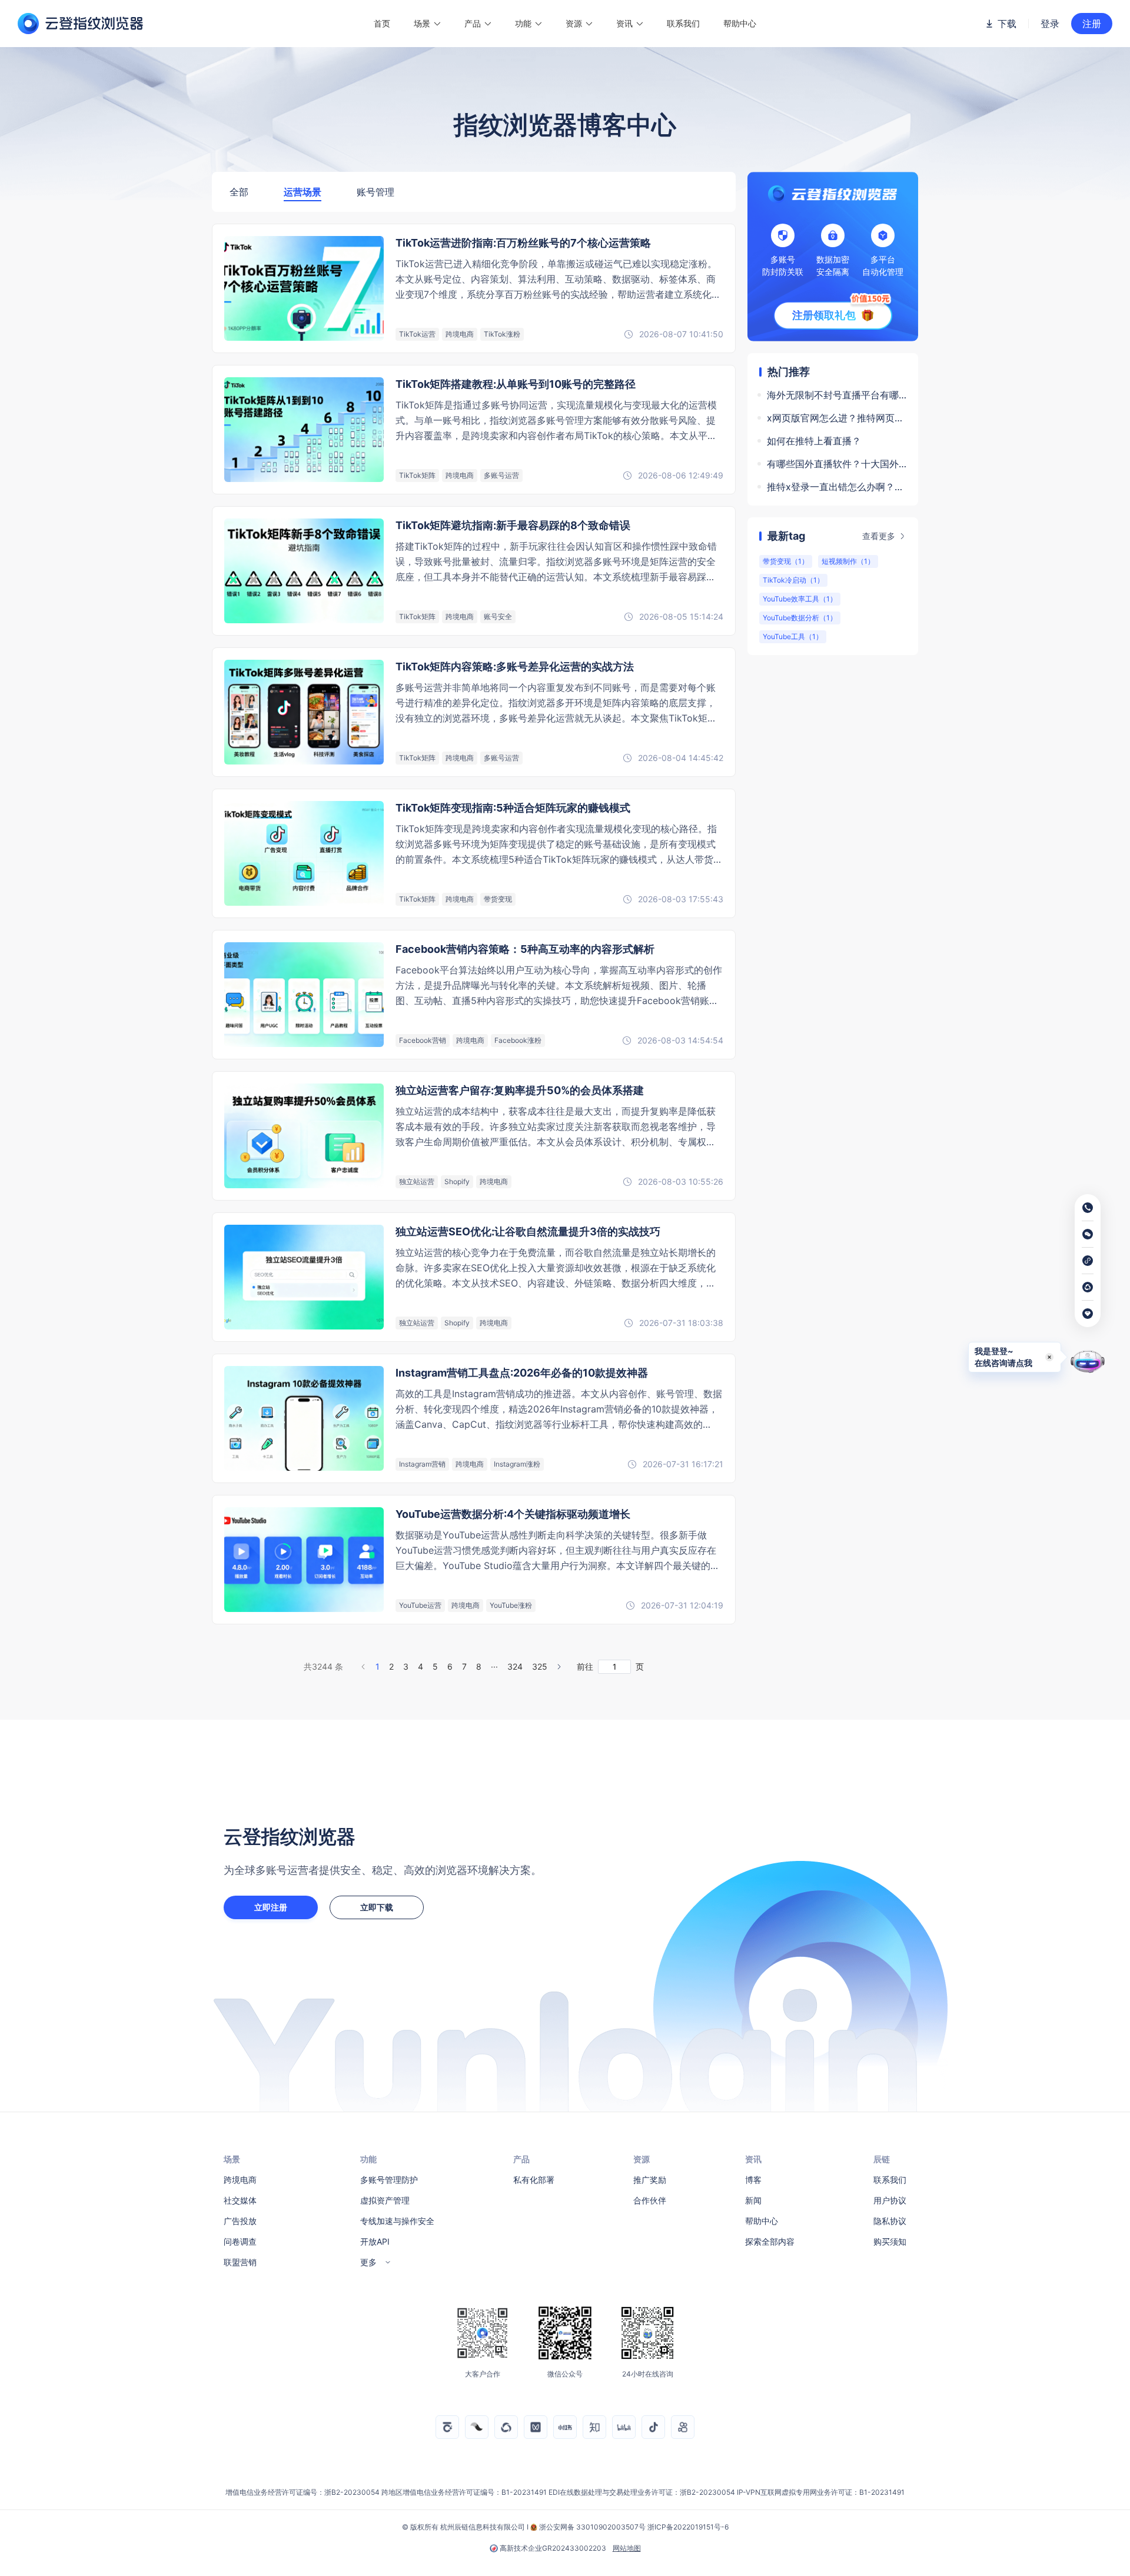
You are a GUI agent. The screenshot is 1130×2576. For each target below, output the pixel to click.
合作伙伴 (650, 2200)
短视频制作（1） (848, 561)
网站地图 (627, 2548)
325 (540, 1666)
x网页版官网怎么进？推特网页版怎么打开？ (837, 418)
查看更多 (879, 536)
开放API (375, 2241)
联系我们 (683, 23)
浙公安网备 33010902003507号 (592, 2527)
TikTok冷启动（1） (793, 580)
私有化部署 (534, 2180)
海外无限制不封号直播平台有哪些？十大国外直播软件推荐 (837, 395)
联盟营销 (240, 2262)
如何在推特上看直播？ (814, 441)
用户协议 (890, 2200)
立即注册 (271, 1907)
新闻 (753, 2200)
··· (494, 1666)
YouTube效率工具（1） (800, 599)
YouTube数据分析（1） (800, 618)
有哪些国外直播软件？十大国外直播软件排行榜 (837, 464)
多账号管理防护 (389, 2180)
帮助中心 (740, 23)
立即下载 (377, 1907)
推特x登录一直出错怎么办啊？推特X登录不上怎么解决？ (837, 487)
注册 (1092, 24)
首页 (382, 23)
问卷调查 (240, 2241)
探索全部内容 (770, 2241)
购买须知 (890, 2241)
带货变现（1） (786, 561)
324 (515, 1666)
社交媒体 (240, 2200)
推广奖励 (650, 2180)
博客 (753, 2180)
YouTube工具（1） (793, 636)
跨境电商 (240, 2180)
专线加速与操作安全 (397, 2221)
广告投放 (240, 2221)
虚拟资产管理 (385, 2200)
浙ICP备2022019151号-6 (688, 2527)
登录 (1050, 24)
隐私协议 (890, 2221)
